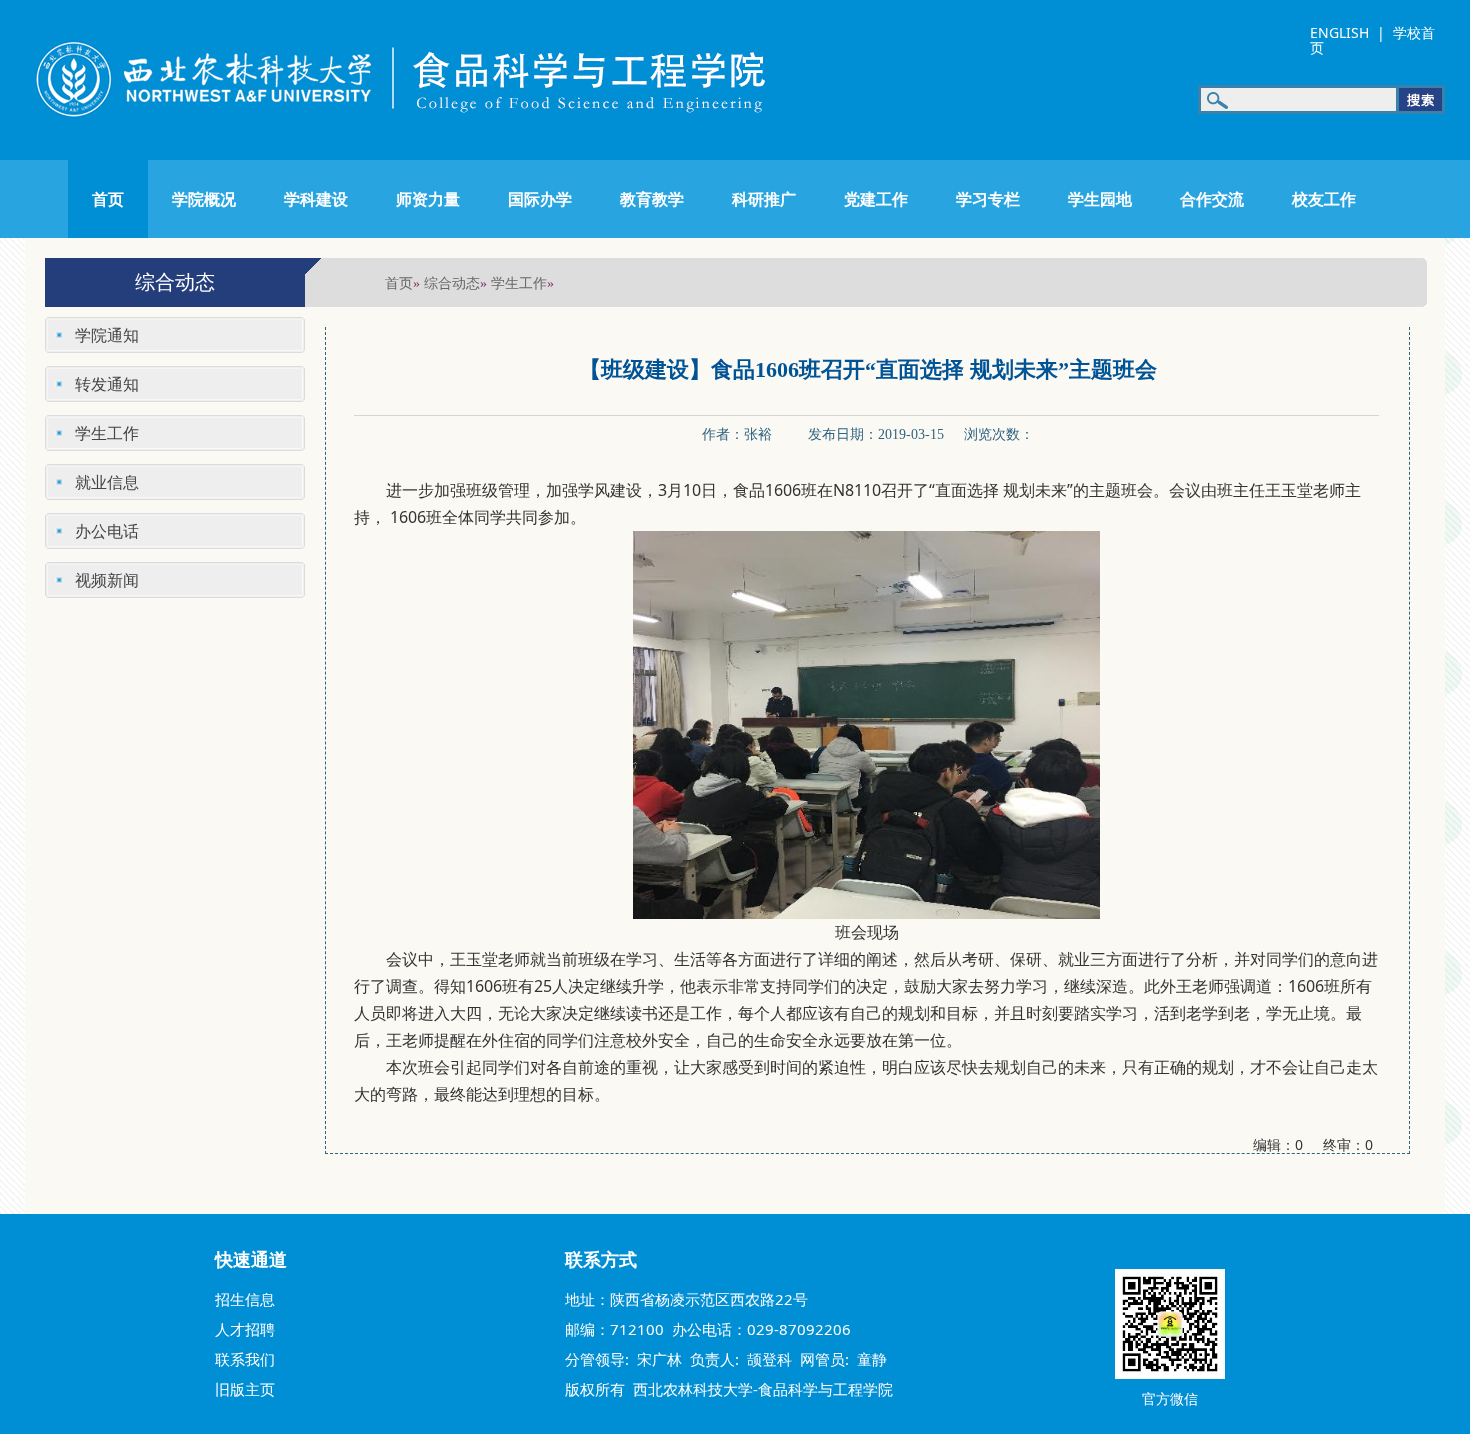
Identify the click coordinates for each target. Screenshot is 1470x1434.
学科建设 (316, 199)
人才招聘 (245, 1329)
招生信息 (245, 1299)
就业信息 (107, 482)
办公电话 (107, 531)
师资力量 (428, 199)
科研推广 (764, 199)
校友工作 (1324, 199)
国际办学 (540, 199)
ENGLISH (1339, 32)
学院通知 (107, 335)
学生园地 (1100, 199)
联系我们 (245, 1359)
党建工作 (876, 199)
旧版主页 (245, 1389)
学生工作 (519, 282)
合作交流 (1212, 199)
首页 (108, 199)
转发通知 (107, 384)
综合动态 (452, 282)
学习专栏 (988, 199)
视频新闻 (107, 580)
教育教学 (652, 199)
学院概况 (204, 199)
